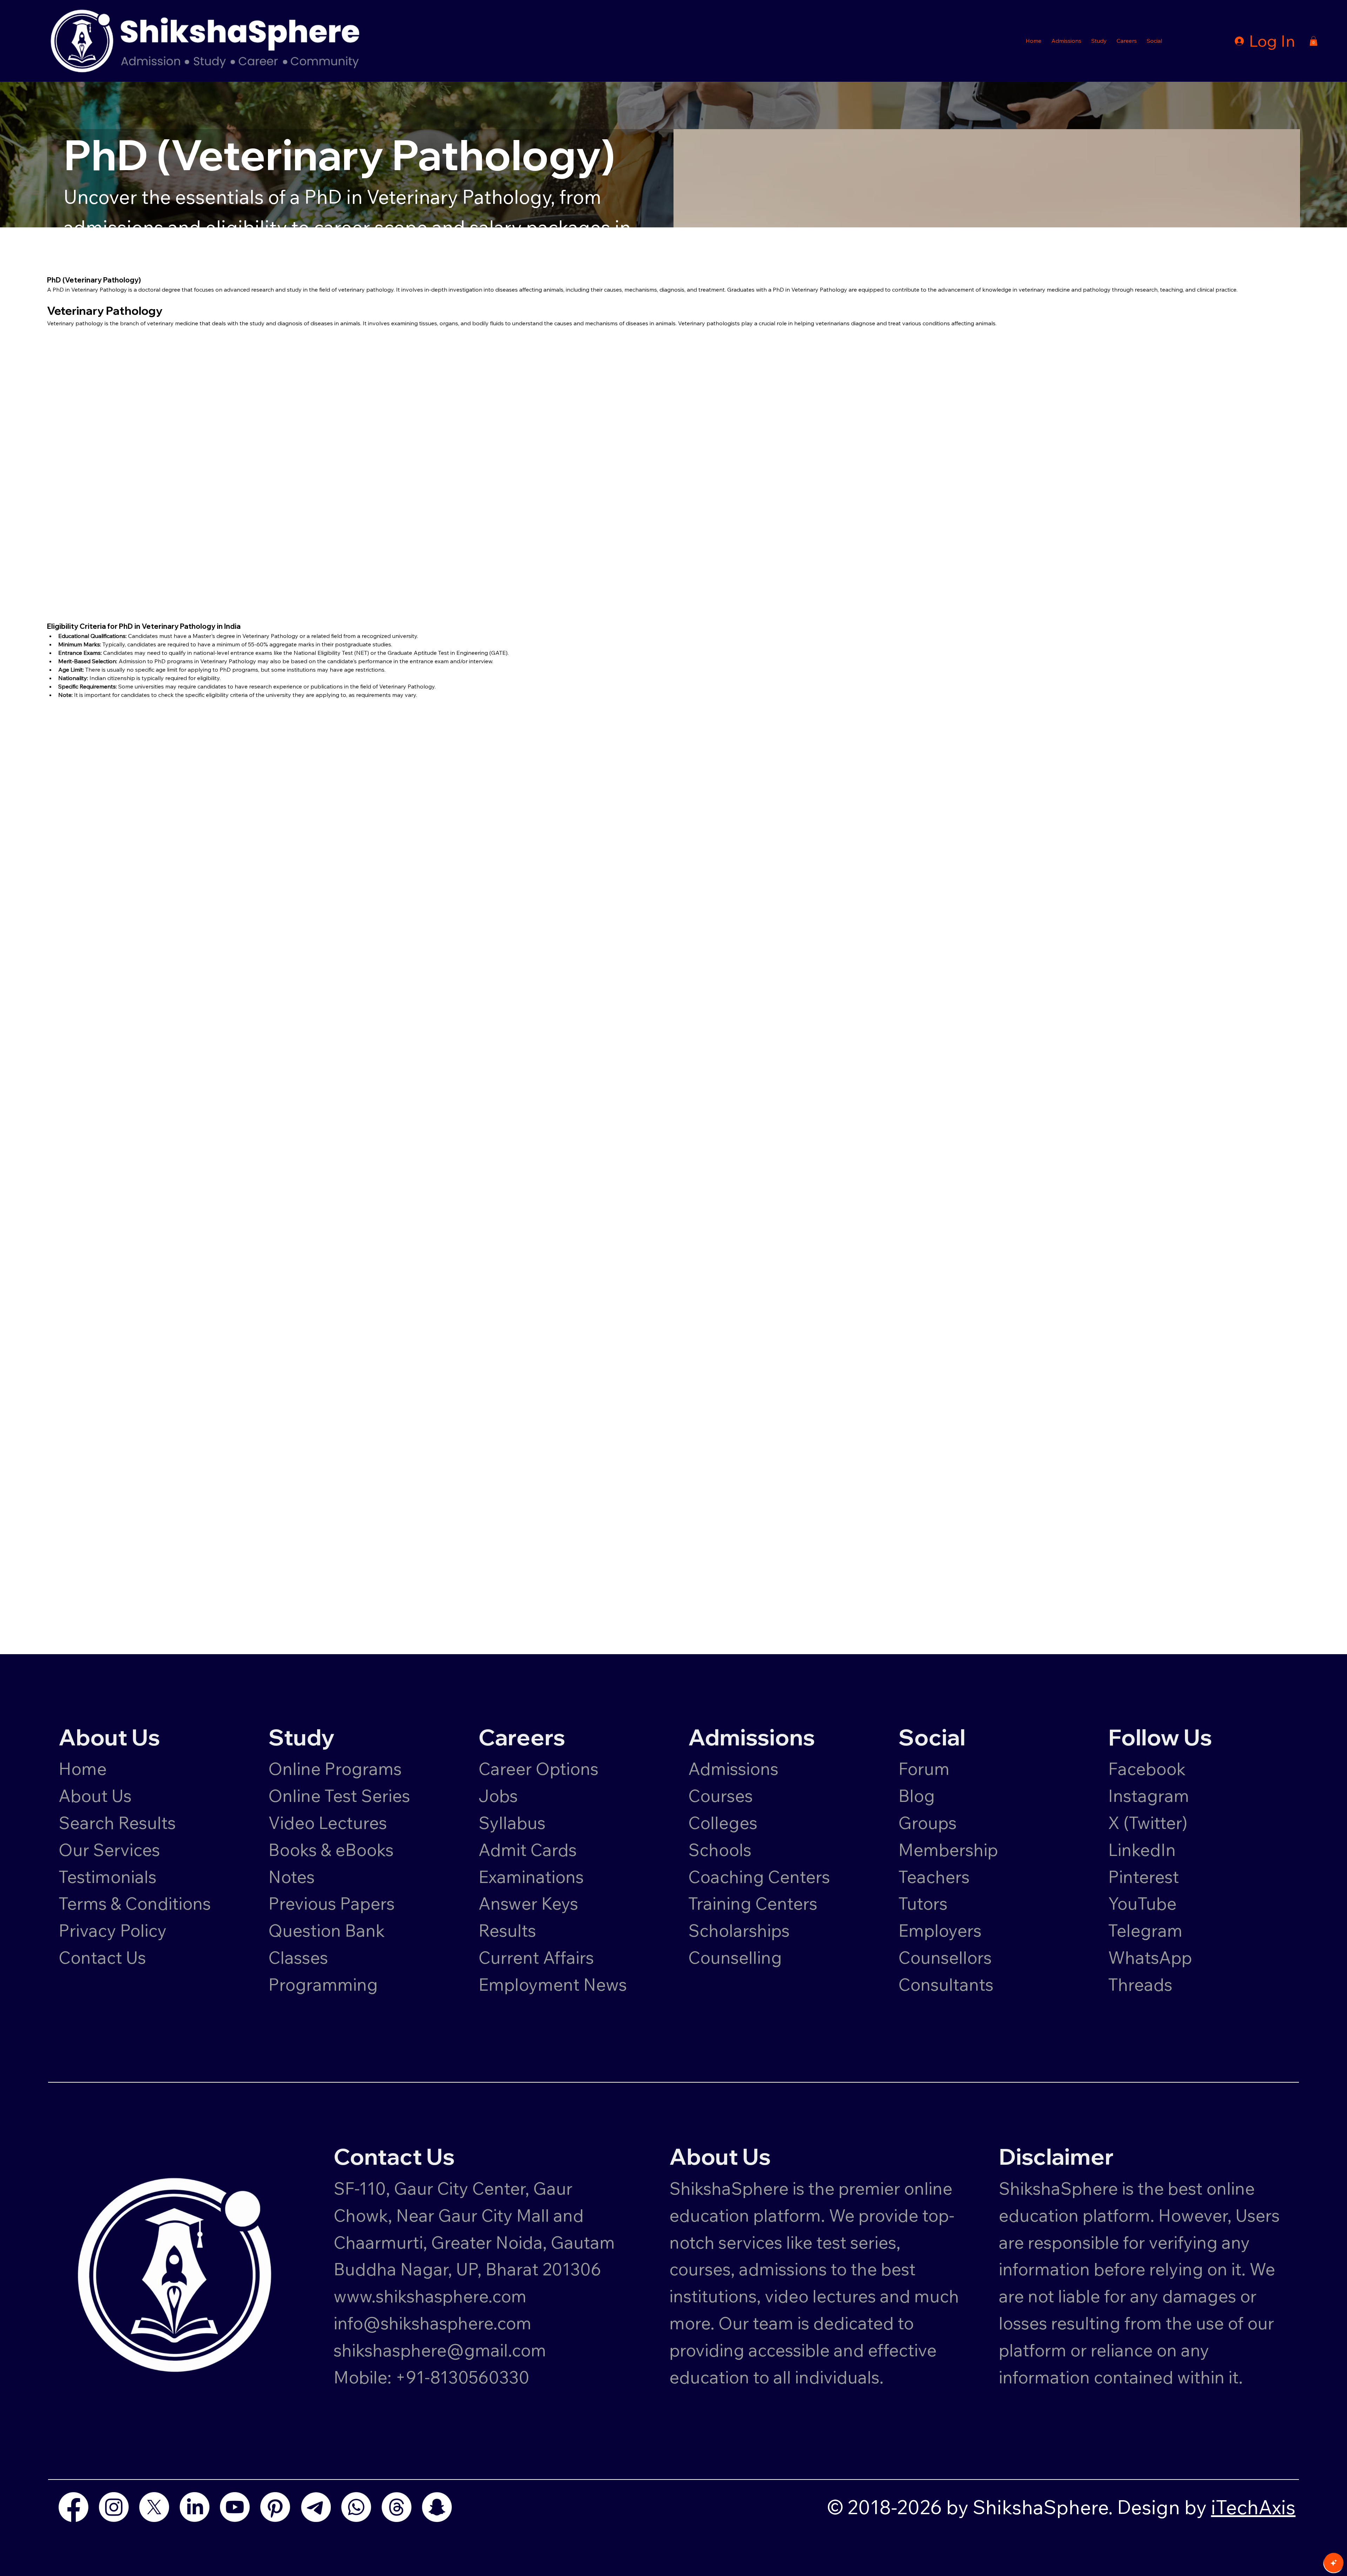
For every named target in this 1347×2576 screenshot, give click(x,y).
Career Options (538, 1769)
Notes (291, 1877)
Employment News (553, 1984)
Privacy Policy (113, 1930)
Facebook (1147, 1769)
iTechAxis (1253, 2507)
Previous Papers (331, 1903)
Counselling (735, 1957)
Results (507, 1930)
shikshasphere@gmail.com (440, 2350)
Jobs (498, 1796)
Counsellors (945, 1957)
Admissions (735, 1769)
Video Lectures (328, 1823)
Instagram (1149, 1796)
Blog (917, 1796)
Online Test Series (339, 1796)
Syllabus (512, 1823)
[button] (1066, 41)
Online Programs (335, 1769)
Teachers (934, 1877)
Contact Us (102, 1957)
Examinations (531, 1877)
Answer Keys (528, 1903)
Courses (721, 1796)
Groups (927, 1823)
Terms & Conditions (135, 1903)
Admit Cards (528, 1850)
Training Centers (753, 1903)
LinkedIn (1142, 1850)
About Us (95, 1796)
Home (83, 1769)
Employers (940, 1930)
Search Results (117, 1823)
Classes (300, 1957)
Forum (924, 1769)
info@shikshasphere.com (433, 2323)
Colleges (723, 1823)
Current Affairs (536, 1957)
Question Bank (327, 1930)
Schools (720, 1850)
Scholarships (739, 1930)
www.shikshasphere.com (430, 2296)
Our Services (109, 1850)
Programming (323, 1984)
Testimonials (108, 1877)
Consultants (946, 1984)
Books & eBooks (331, 1850)
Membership (948, 1850)
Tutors (923, 1903)
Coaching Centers (759, 1877)
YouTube (1142, 1903)
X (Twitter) (1148, 1823)
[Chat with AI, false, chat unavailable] (1334, 2563)
